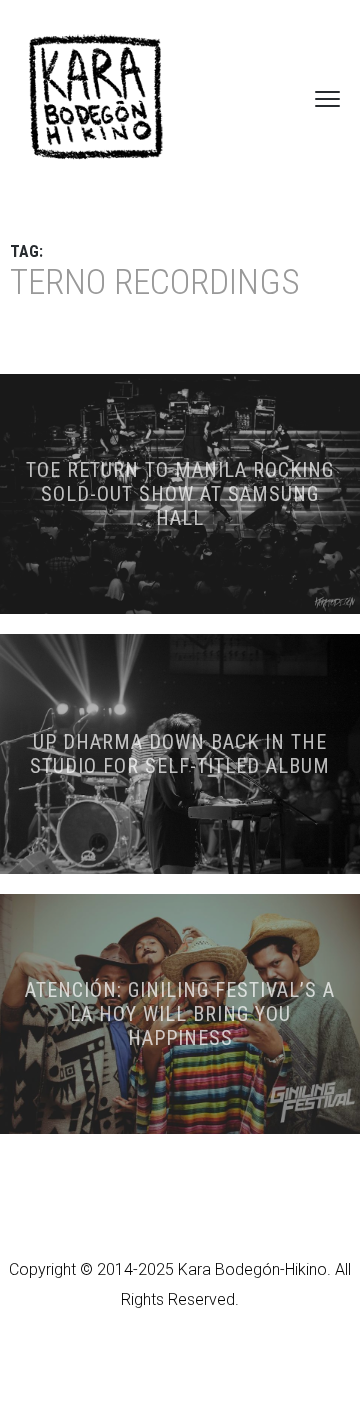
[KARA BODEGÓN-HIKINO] (95, 98)
